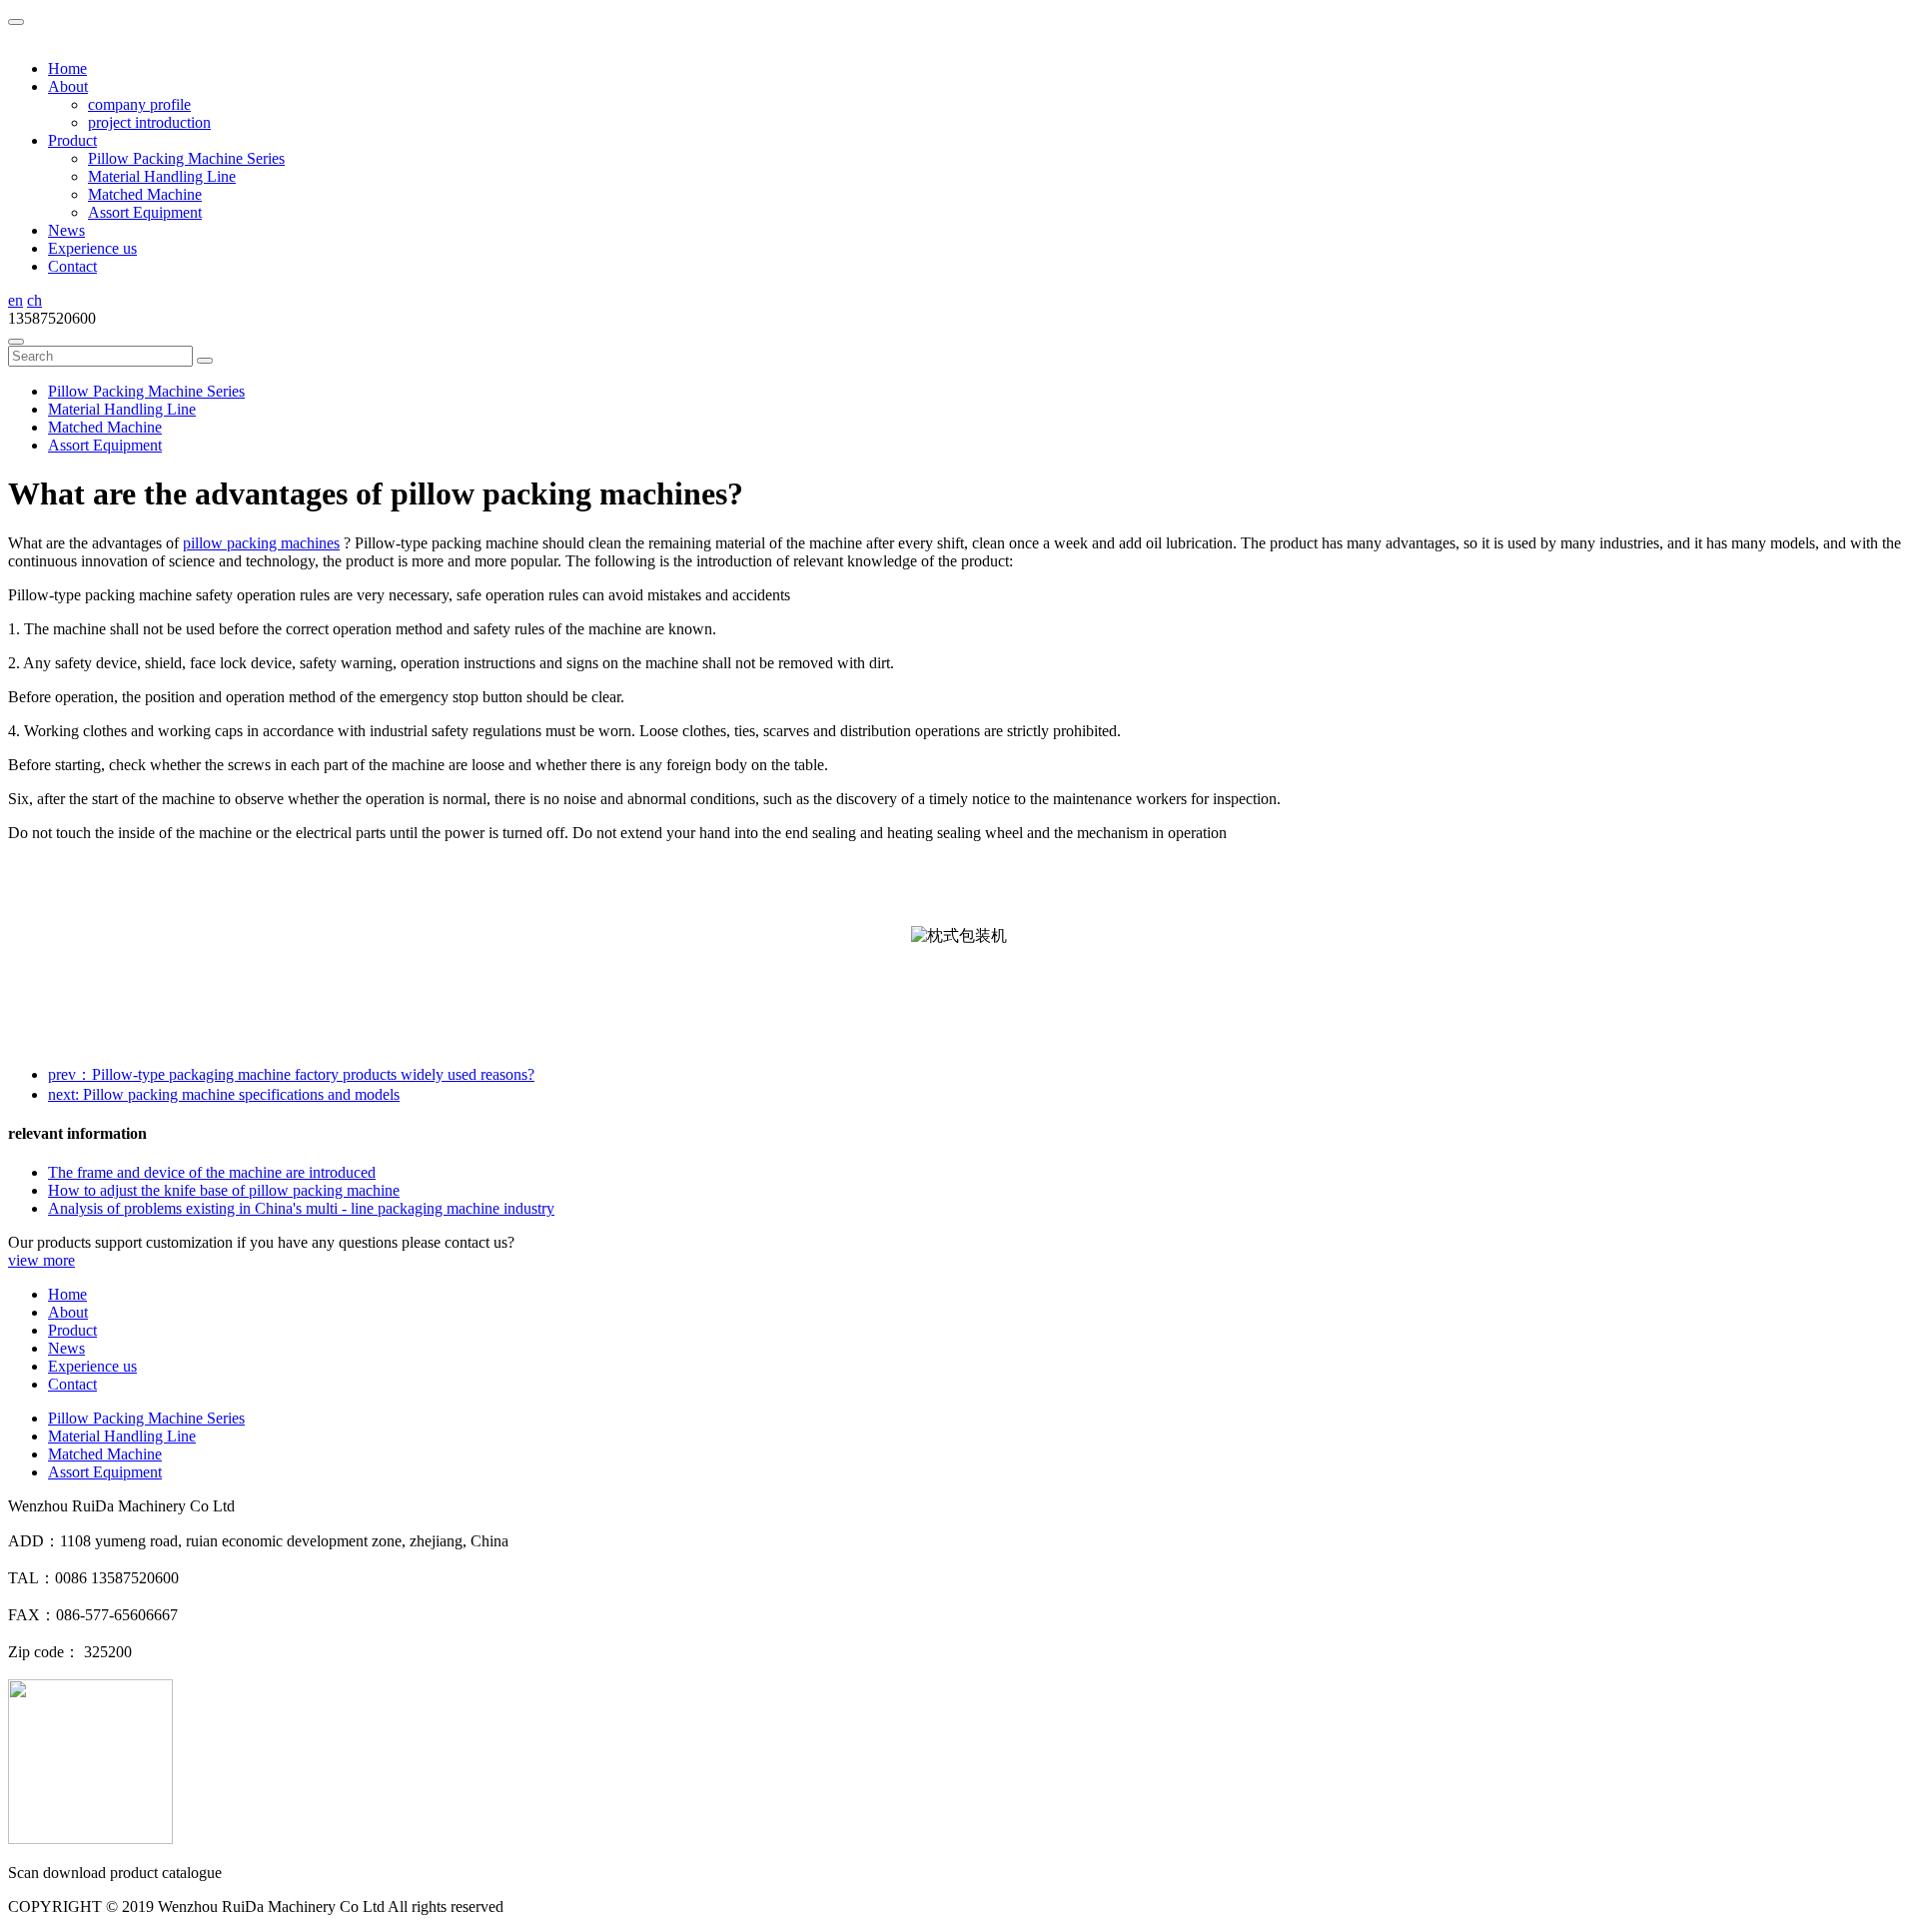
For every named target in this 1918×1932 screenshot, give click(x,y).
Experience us (92, 248)
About (68, 1312)
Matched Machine (145, 194)
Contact (72, 266)
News (66, 230)
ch (34, 300)
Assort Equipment (145, 212)
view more (41, 1260)
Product (72, 1330)
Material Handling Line (162, 176)
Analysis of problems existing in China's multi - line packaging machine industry (301, 1208)
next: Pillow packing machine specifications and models (224, 1094)
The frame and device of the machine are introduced (212, 1172)
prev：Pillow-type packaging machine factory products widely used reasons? (291, 1074)
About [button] (68, 86)
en (15, 300)
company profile (139, 104)
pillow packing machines (261, 543)
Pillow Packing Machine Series (186, 158)
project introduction (149, 122)
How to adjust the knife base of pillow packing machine (224, 1190)
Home (67, 68)
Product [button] (72, 140)
